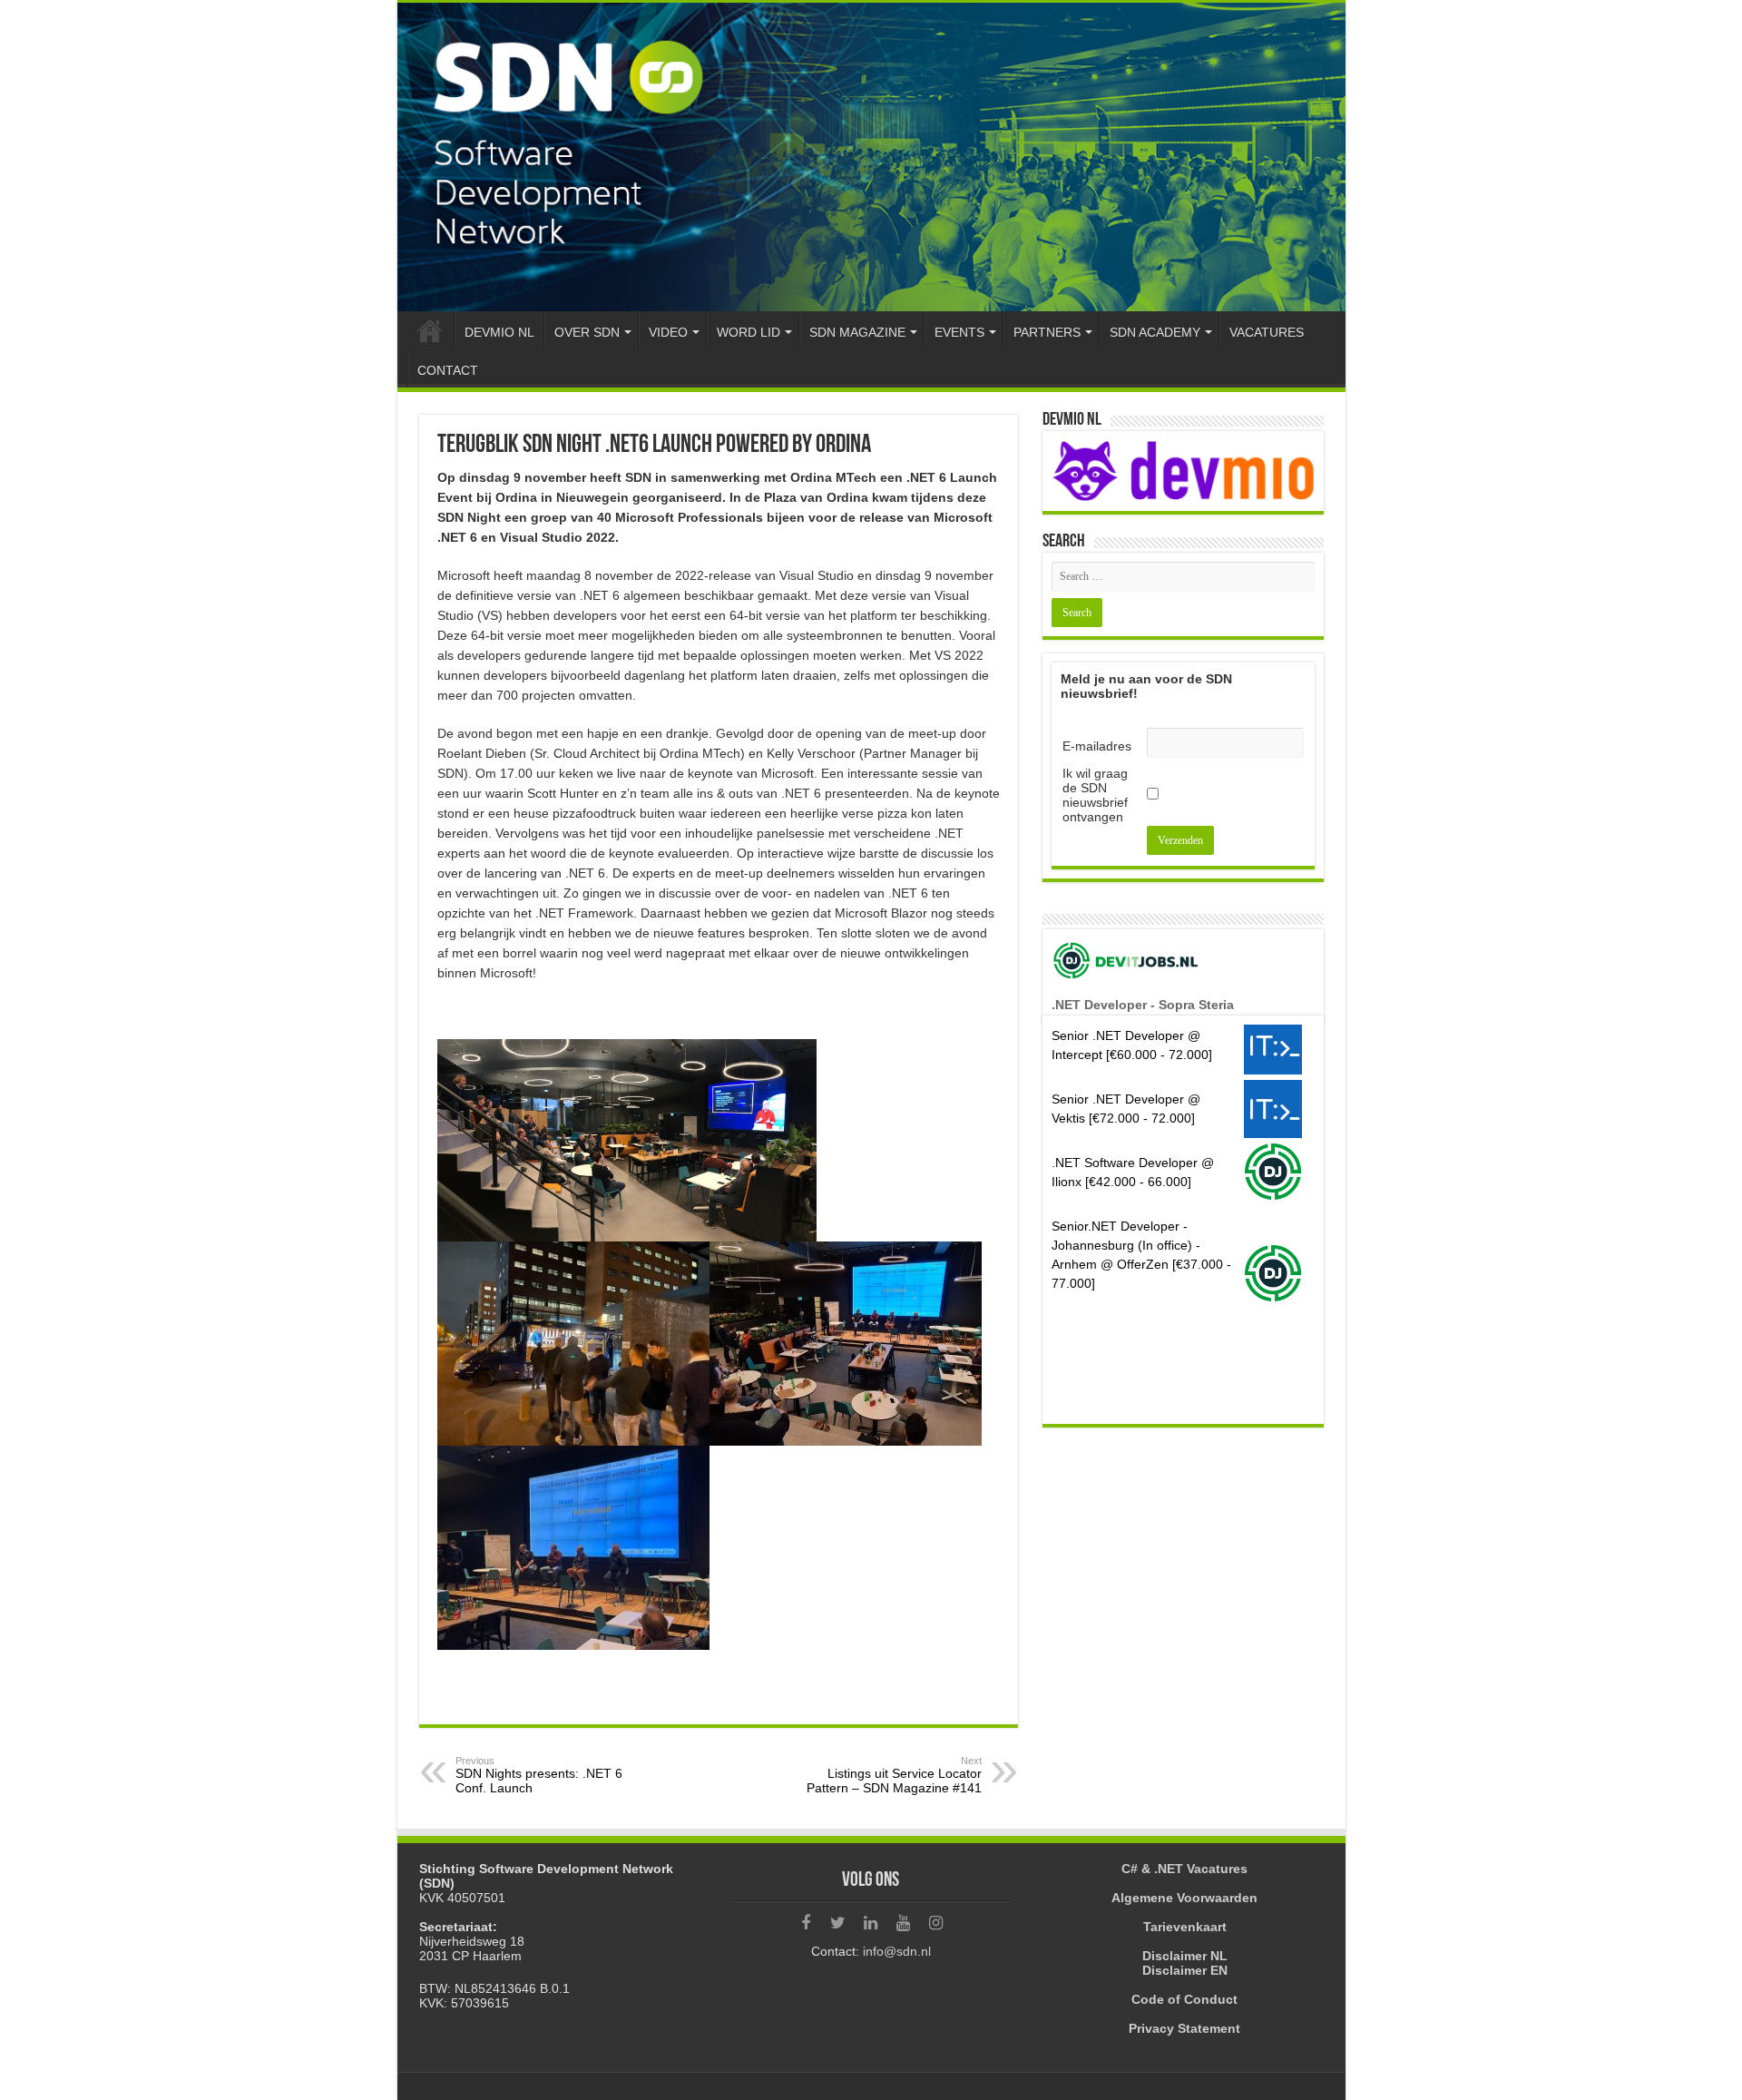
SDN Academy (1155, 332)
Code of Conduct (1184, 1999)
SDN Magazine (857, 332)
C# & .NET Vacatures (1184, 1869)
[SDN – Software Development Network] (871, 157)
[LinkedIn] (871, 1923)
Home (430, 330)
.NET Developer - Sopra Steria (1143, 1005)
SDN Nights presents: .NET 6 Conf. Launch (539, 1775)
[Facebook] (806, 1923)
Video (668, 332)
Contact (448, 370)
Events (959, 332)
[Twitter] (838, 1923)
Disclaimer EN (1185, 1970)
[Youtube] (904, 1923)
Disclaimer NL (1185, 1956)
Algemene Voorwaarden (1184, 1898)
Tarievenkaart (1185, 1927)
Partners (1047, 332)
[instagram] (936, 1923)
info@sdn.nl (897, 1951)
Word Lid (749, 332)
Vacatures (1267, 332)
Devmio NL (499, 332)
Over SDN (587, 332)
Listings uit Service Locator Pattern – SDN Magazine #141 (894, 1775)
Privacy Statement (1184, 2028)
